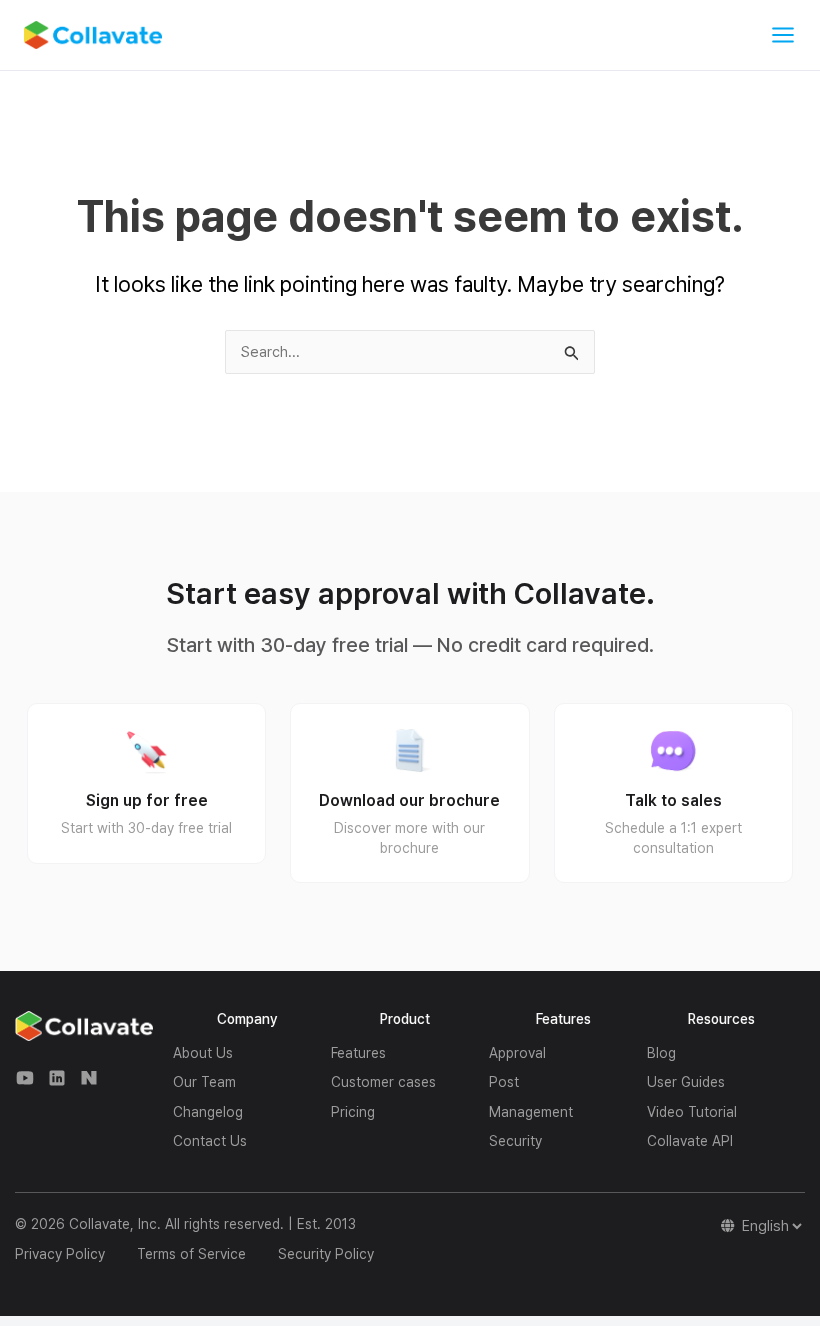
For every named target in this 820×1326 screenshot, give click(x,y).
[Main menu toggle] (783, 35)
